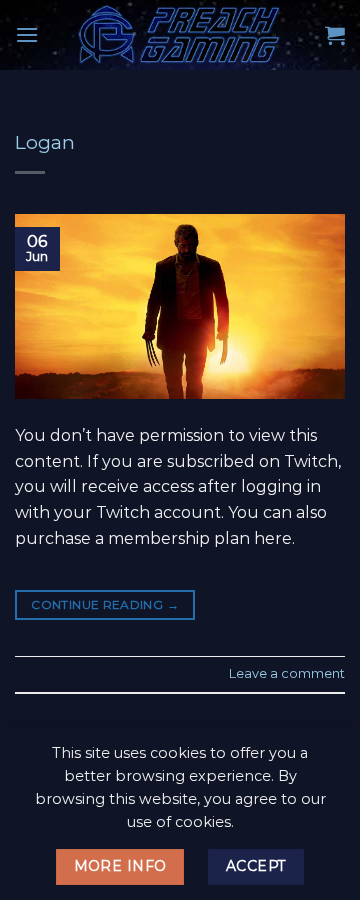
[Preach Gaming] (180, 35)
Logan (45, 142)
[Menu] (27, 34)
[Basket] (335, 35)
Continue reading (105, 604)
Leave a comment (287, 673)
